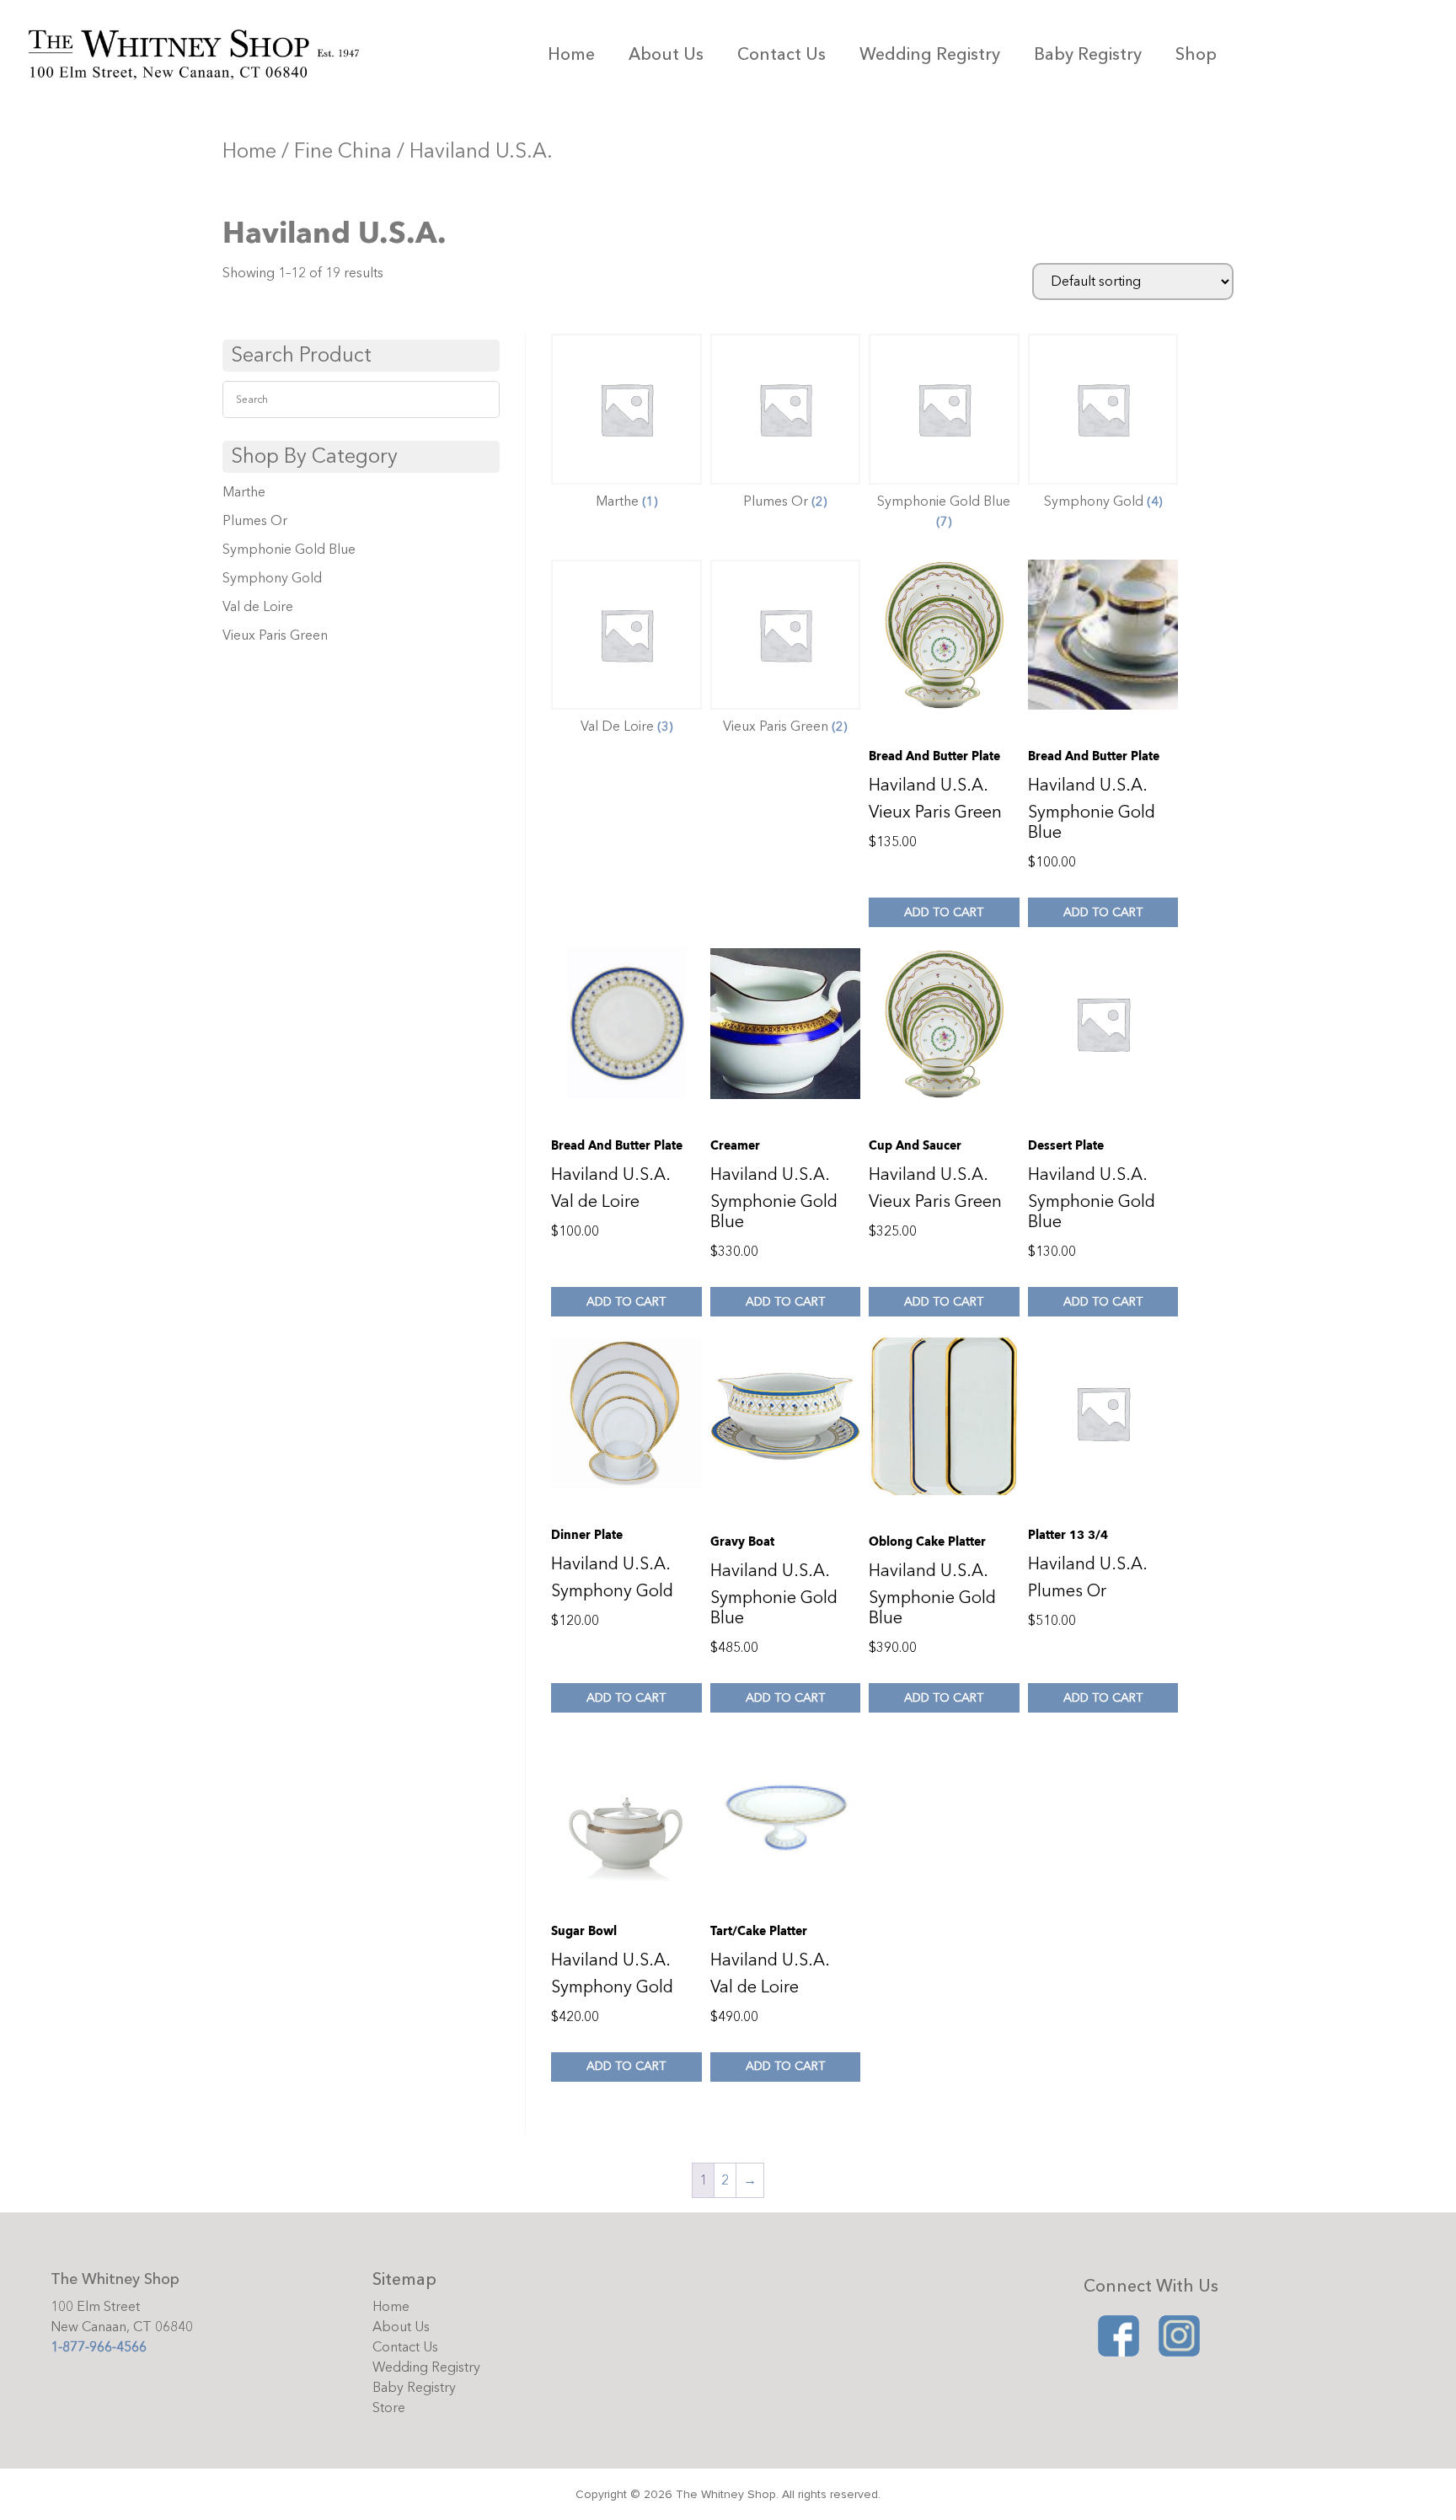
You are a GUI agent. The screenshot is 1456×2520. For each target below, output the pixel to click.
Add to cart (944, 912)
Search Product (301, 355)
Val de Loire (258, 607)
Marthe (244, 492)
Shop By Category (314, 456)
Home (571, 54)
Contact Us (782, 54)
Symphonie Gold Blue (289, 550)
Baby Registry (1088, 54)
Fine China (343, 151)
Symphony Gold (272, 578)
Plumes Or (255, 521)
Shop (1196, 54)
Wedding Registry (930, 54)
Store (389, 2408)
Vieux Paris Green (275, 635)
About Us (666, 54)
